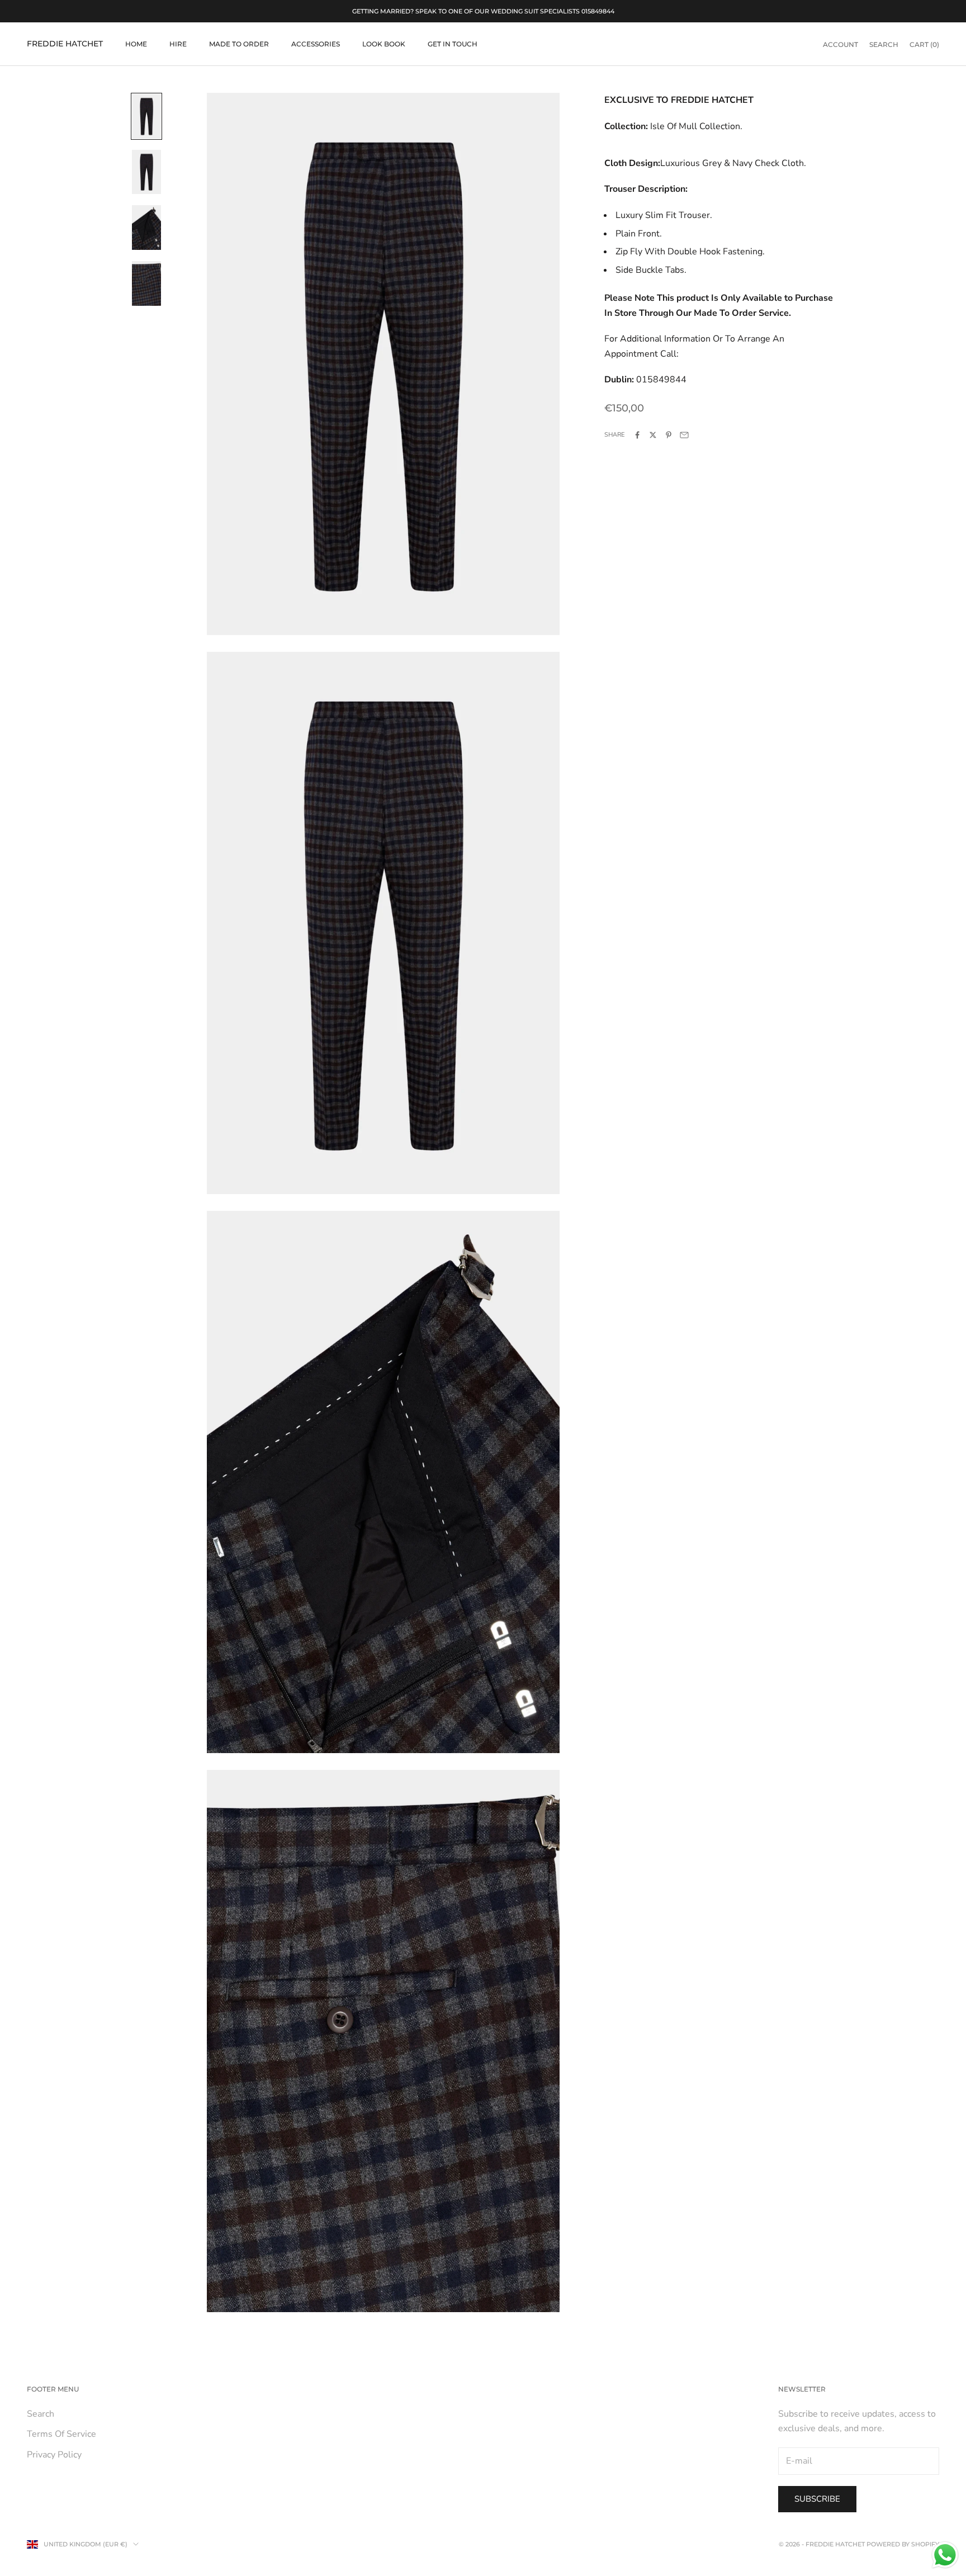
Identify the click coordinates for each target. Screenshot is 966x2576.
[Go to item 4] (146, 283)
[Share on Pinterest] (669, 435)
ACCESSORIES (316, 44)
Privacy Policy (54, 2455)
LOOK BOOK (384, 44)
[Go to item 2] (146, 172)
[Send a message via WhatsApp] (945, 2555)
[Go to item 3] (146, 228)
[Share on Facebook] (637, 435)
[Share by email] (684, 435)
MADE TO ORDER (239, 44)
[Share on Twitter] (653, 435)
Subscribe (817, 2499)
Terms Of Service (61, 2434)
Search (41, 2414)
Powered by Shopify (903, 2544)
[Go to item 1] (146, 116)
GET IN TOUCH (453, 44)
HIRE (178, 44)
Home (136, 44)
